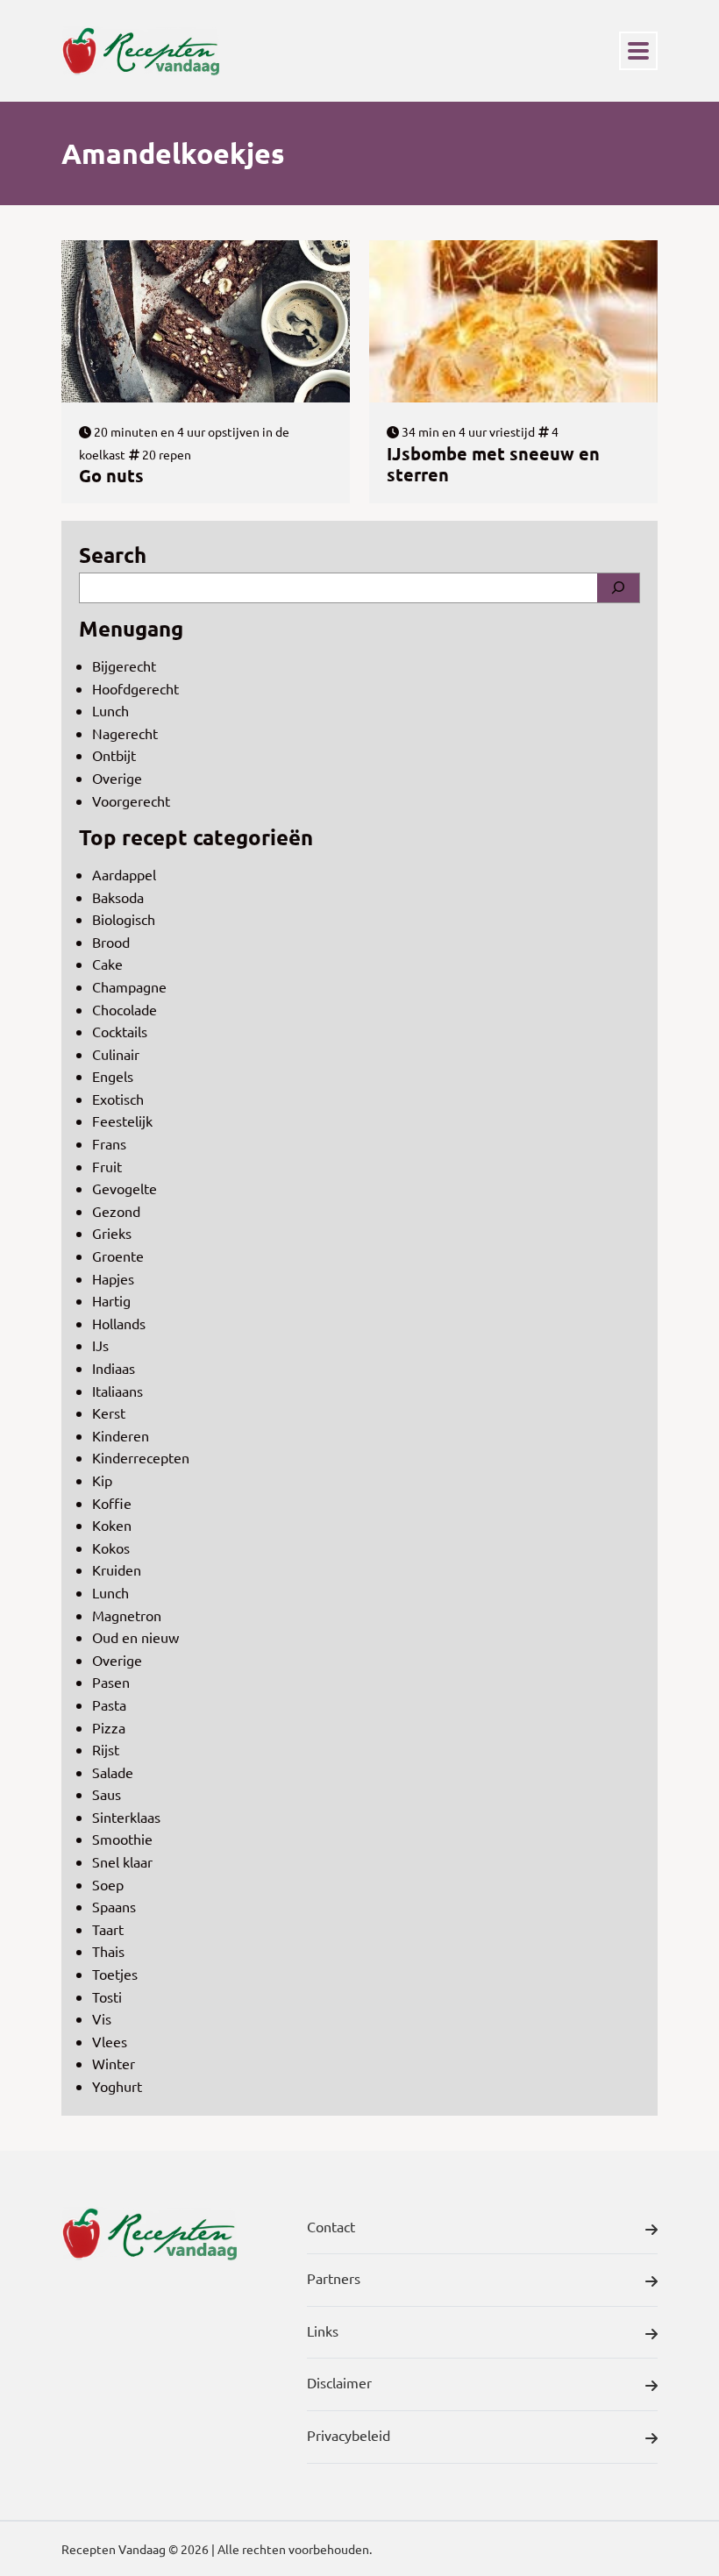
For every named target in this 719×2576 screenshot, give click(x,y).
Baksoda (118, 897)
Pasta (109, 1704)
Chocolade (125, 1009)
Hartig (111, 1300)
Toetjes (115, 1974)
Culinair (116, 1054)
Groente (118, 1256)
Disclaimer (339, 2382)
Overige (117, 778)
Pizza (109, 1727)
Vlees (110, 2041)
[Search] (618, 588)
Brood (111, 942)
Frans (109, 1143)
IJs (100, 1345)
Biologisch (124, 919)
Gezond (116, 1211)
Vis (102, 2018)
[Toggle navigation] (638, 51)
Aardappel (124, 874)
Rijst (106, 1749)
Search (113, 555)
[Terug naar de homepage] (140, 51)
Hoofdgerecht (135, 688)
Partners (334, 2278)
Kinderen (121, 1435)
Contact (331, 2226)
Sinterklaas (126, 1817)
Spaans (114, 1906)
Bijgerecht (124, 665)
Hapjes (113, 1278)
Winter (114, 2063)
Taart (108, 1929)
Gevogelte (125, 1188)
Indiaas (114, 1368)
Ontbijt (114, 755)
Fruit (107, 1166)
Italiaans (117, 1391)
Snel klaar (122, 1861)
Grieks (112, 1233)
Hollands (119, 1323)
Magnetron (127, 1615)
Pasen (111, 1682)
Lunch (110, 710)
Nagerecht (125, 733)
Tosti (107, 1996)
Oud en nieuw (135, 1637)
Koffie (112, 1503)
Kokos (111, 1548)
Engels (113, 1076)
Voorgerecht (131, 801)
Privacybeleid (349, 2435)
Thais (108, 1951)
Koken (112, 1525)
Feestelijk (122, 1121)
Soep (108, 1884)
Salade (113, 1772)
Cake (107, 964)
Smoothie (122, 1839)
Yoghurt (117, 2086)
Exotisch (118, 1099)
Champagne (129, 986)
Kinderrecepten (141, 1457)
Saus (107, 1794)
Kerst (109, 1413)
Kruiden (117, 1569)
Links (323, 2330)
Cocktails (120, 1031)
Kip (102, 1480)
